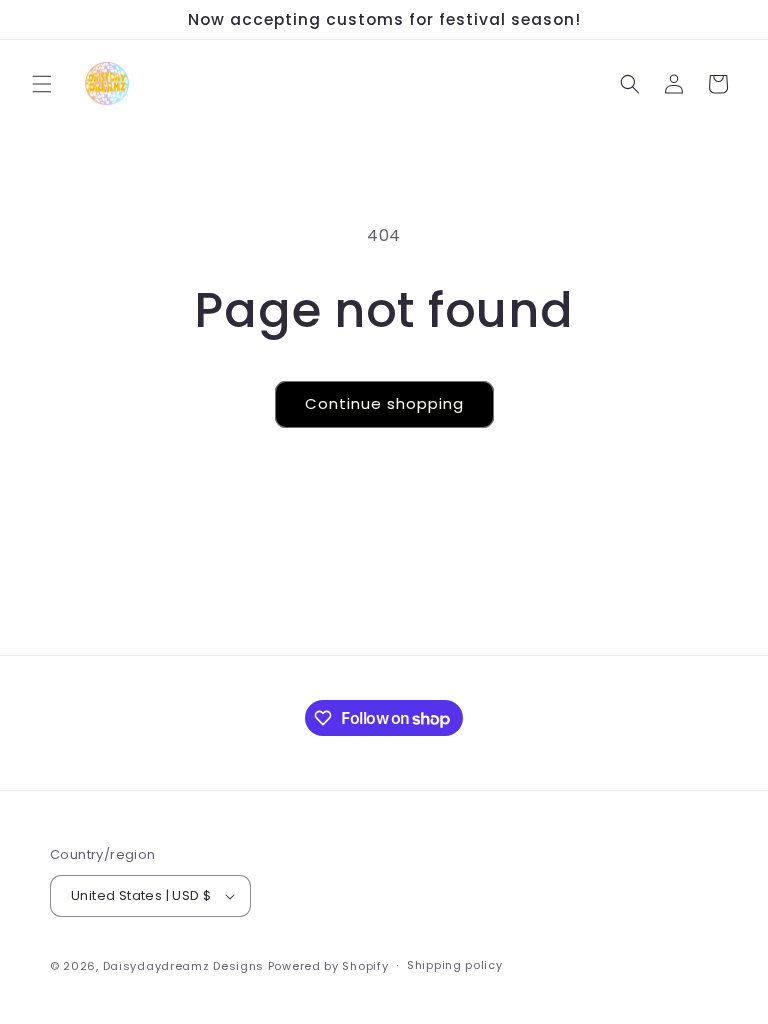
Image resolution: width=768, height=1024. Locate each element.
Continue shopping (384, 403)
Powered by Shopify (328, 966)
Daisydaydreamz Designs (183, 966)
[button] (42, 84)
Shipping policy (455, 965)
